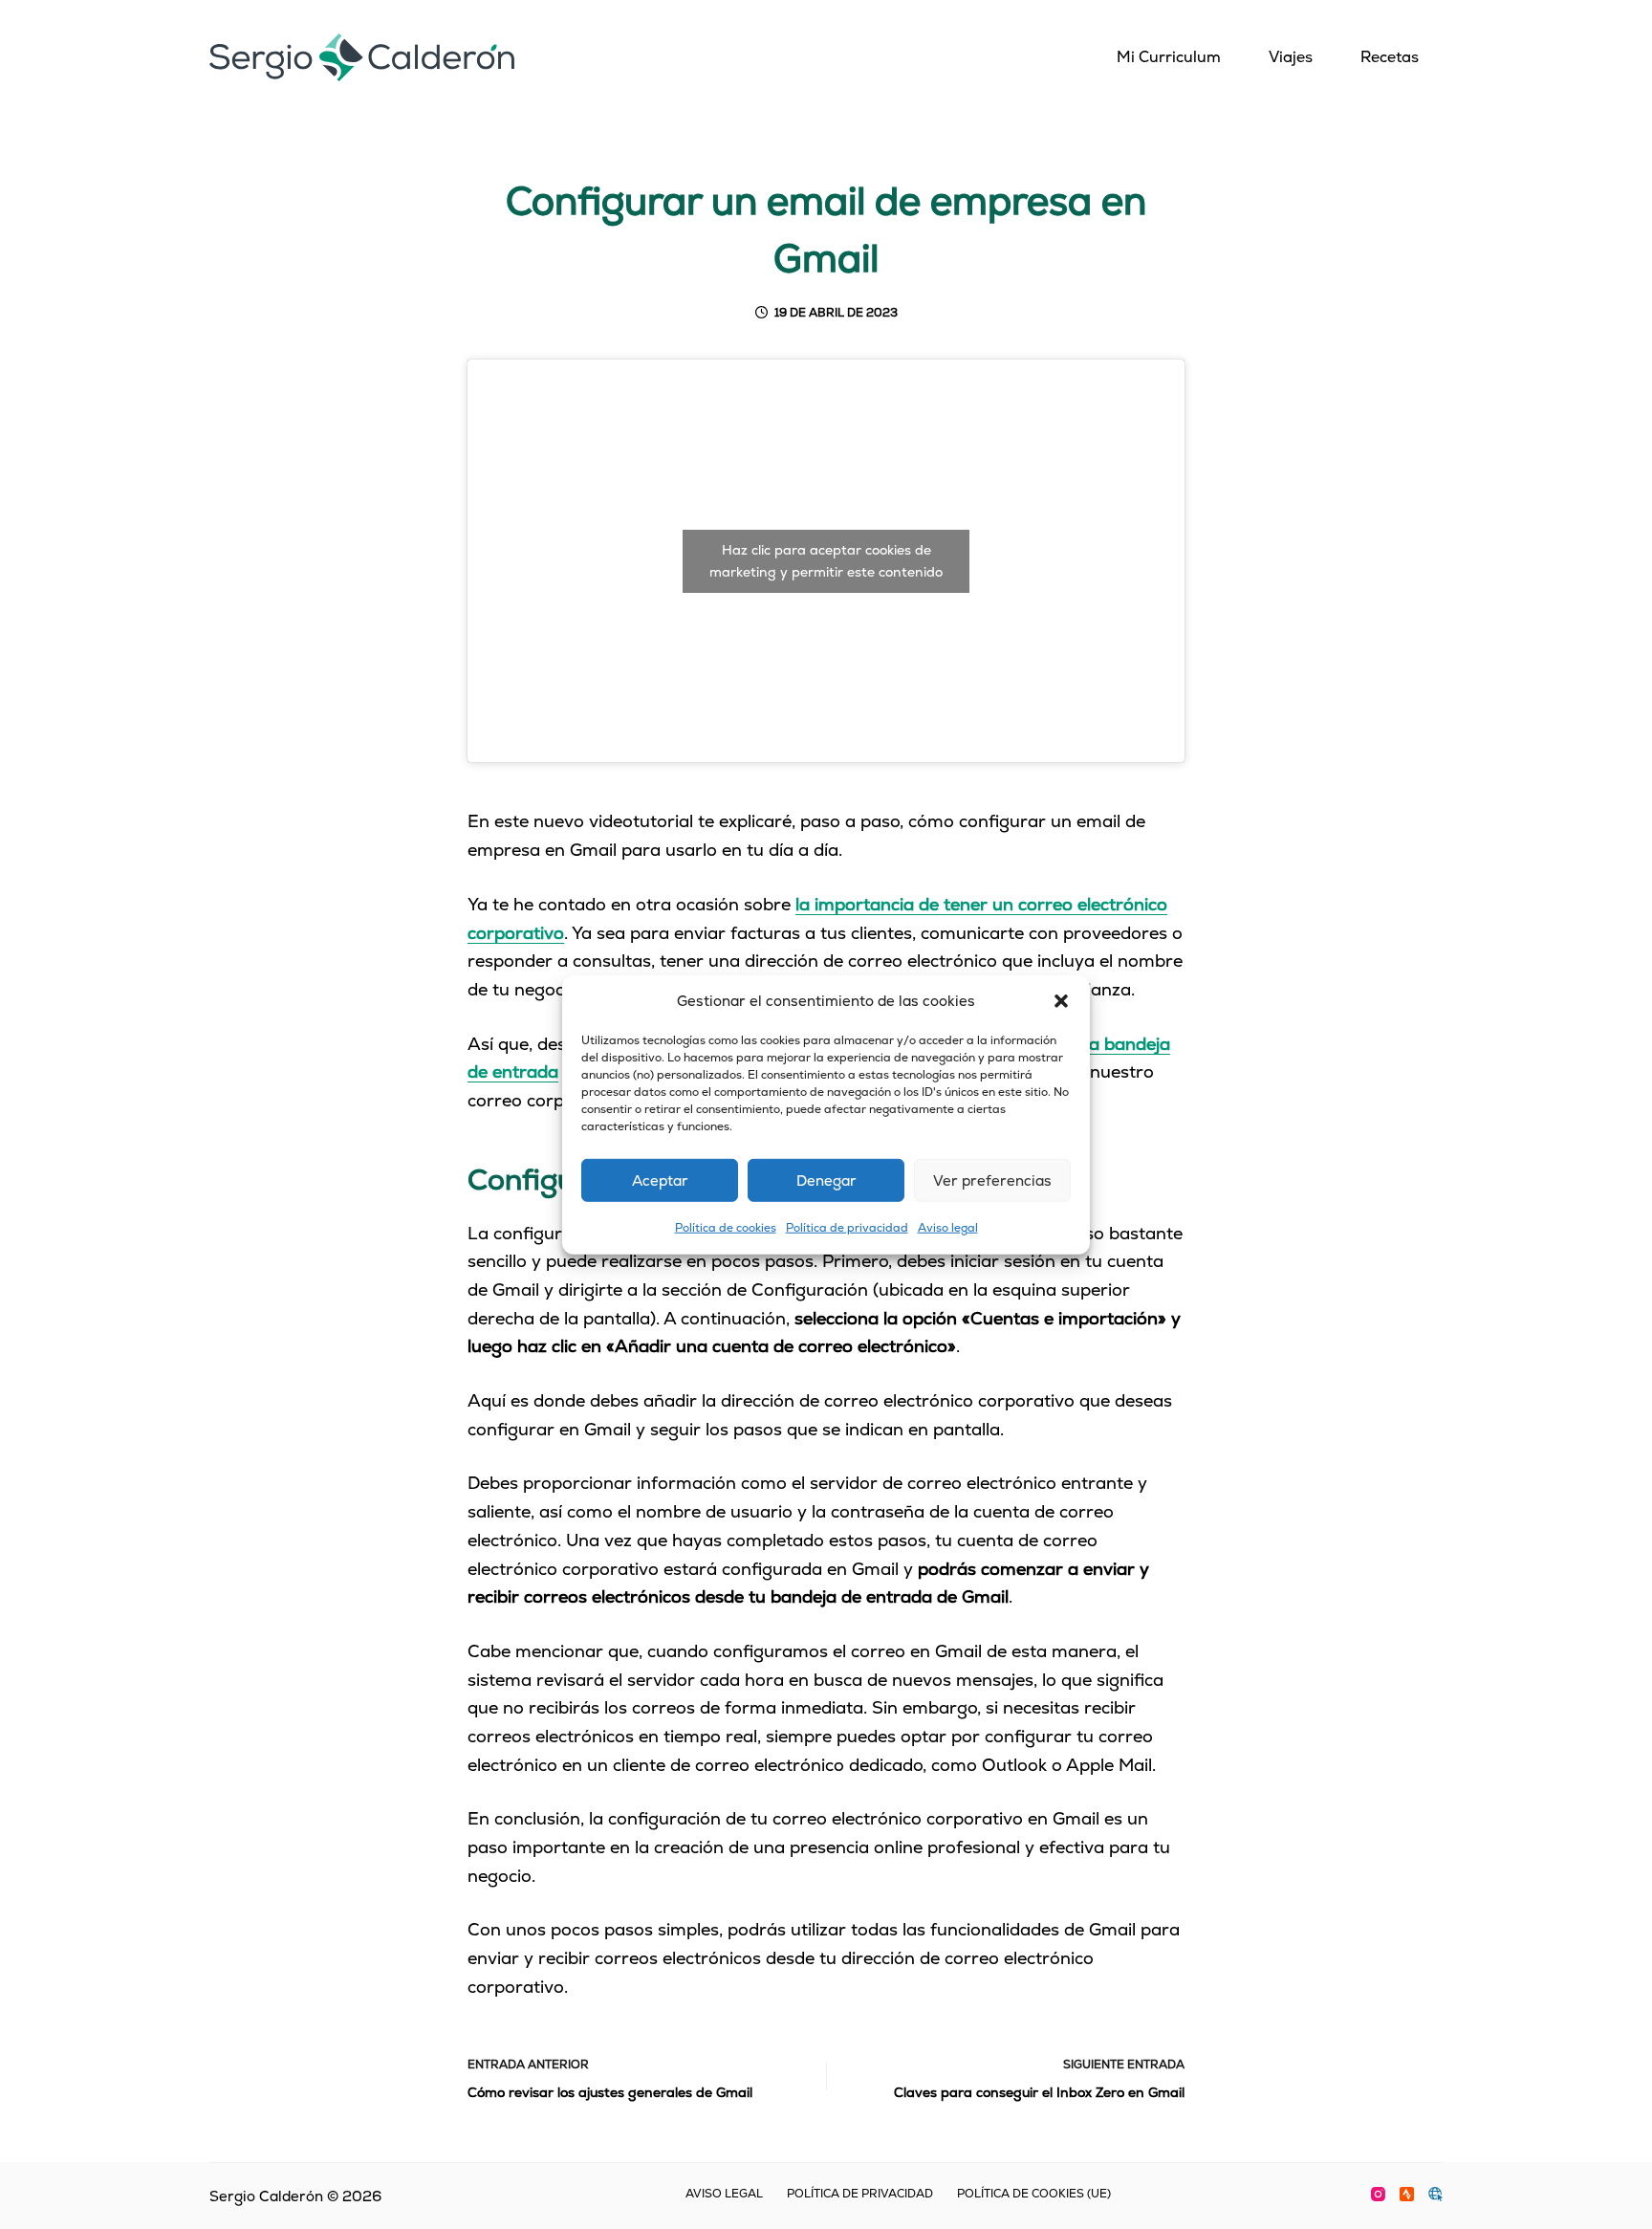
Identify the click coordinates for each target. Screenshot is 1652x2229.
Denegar (826, 1180)
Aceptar (660, 1180)
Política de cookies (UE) (1034, 2194)
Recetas (1390, 57)
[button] (1061, 1001)
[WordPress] (1435, 2194)
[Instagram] (1378, 2194)
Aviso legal (948, 1228)
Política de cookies (726, 1228)
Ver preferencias (992, 1180)
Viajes (1291, 57)
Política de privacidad (847, 1228)
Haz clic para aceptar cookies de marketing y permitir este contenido (826, 561)
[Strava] (1407, 2194)
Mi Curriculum (1169, 57)
